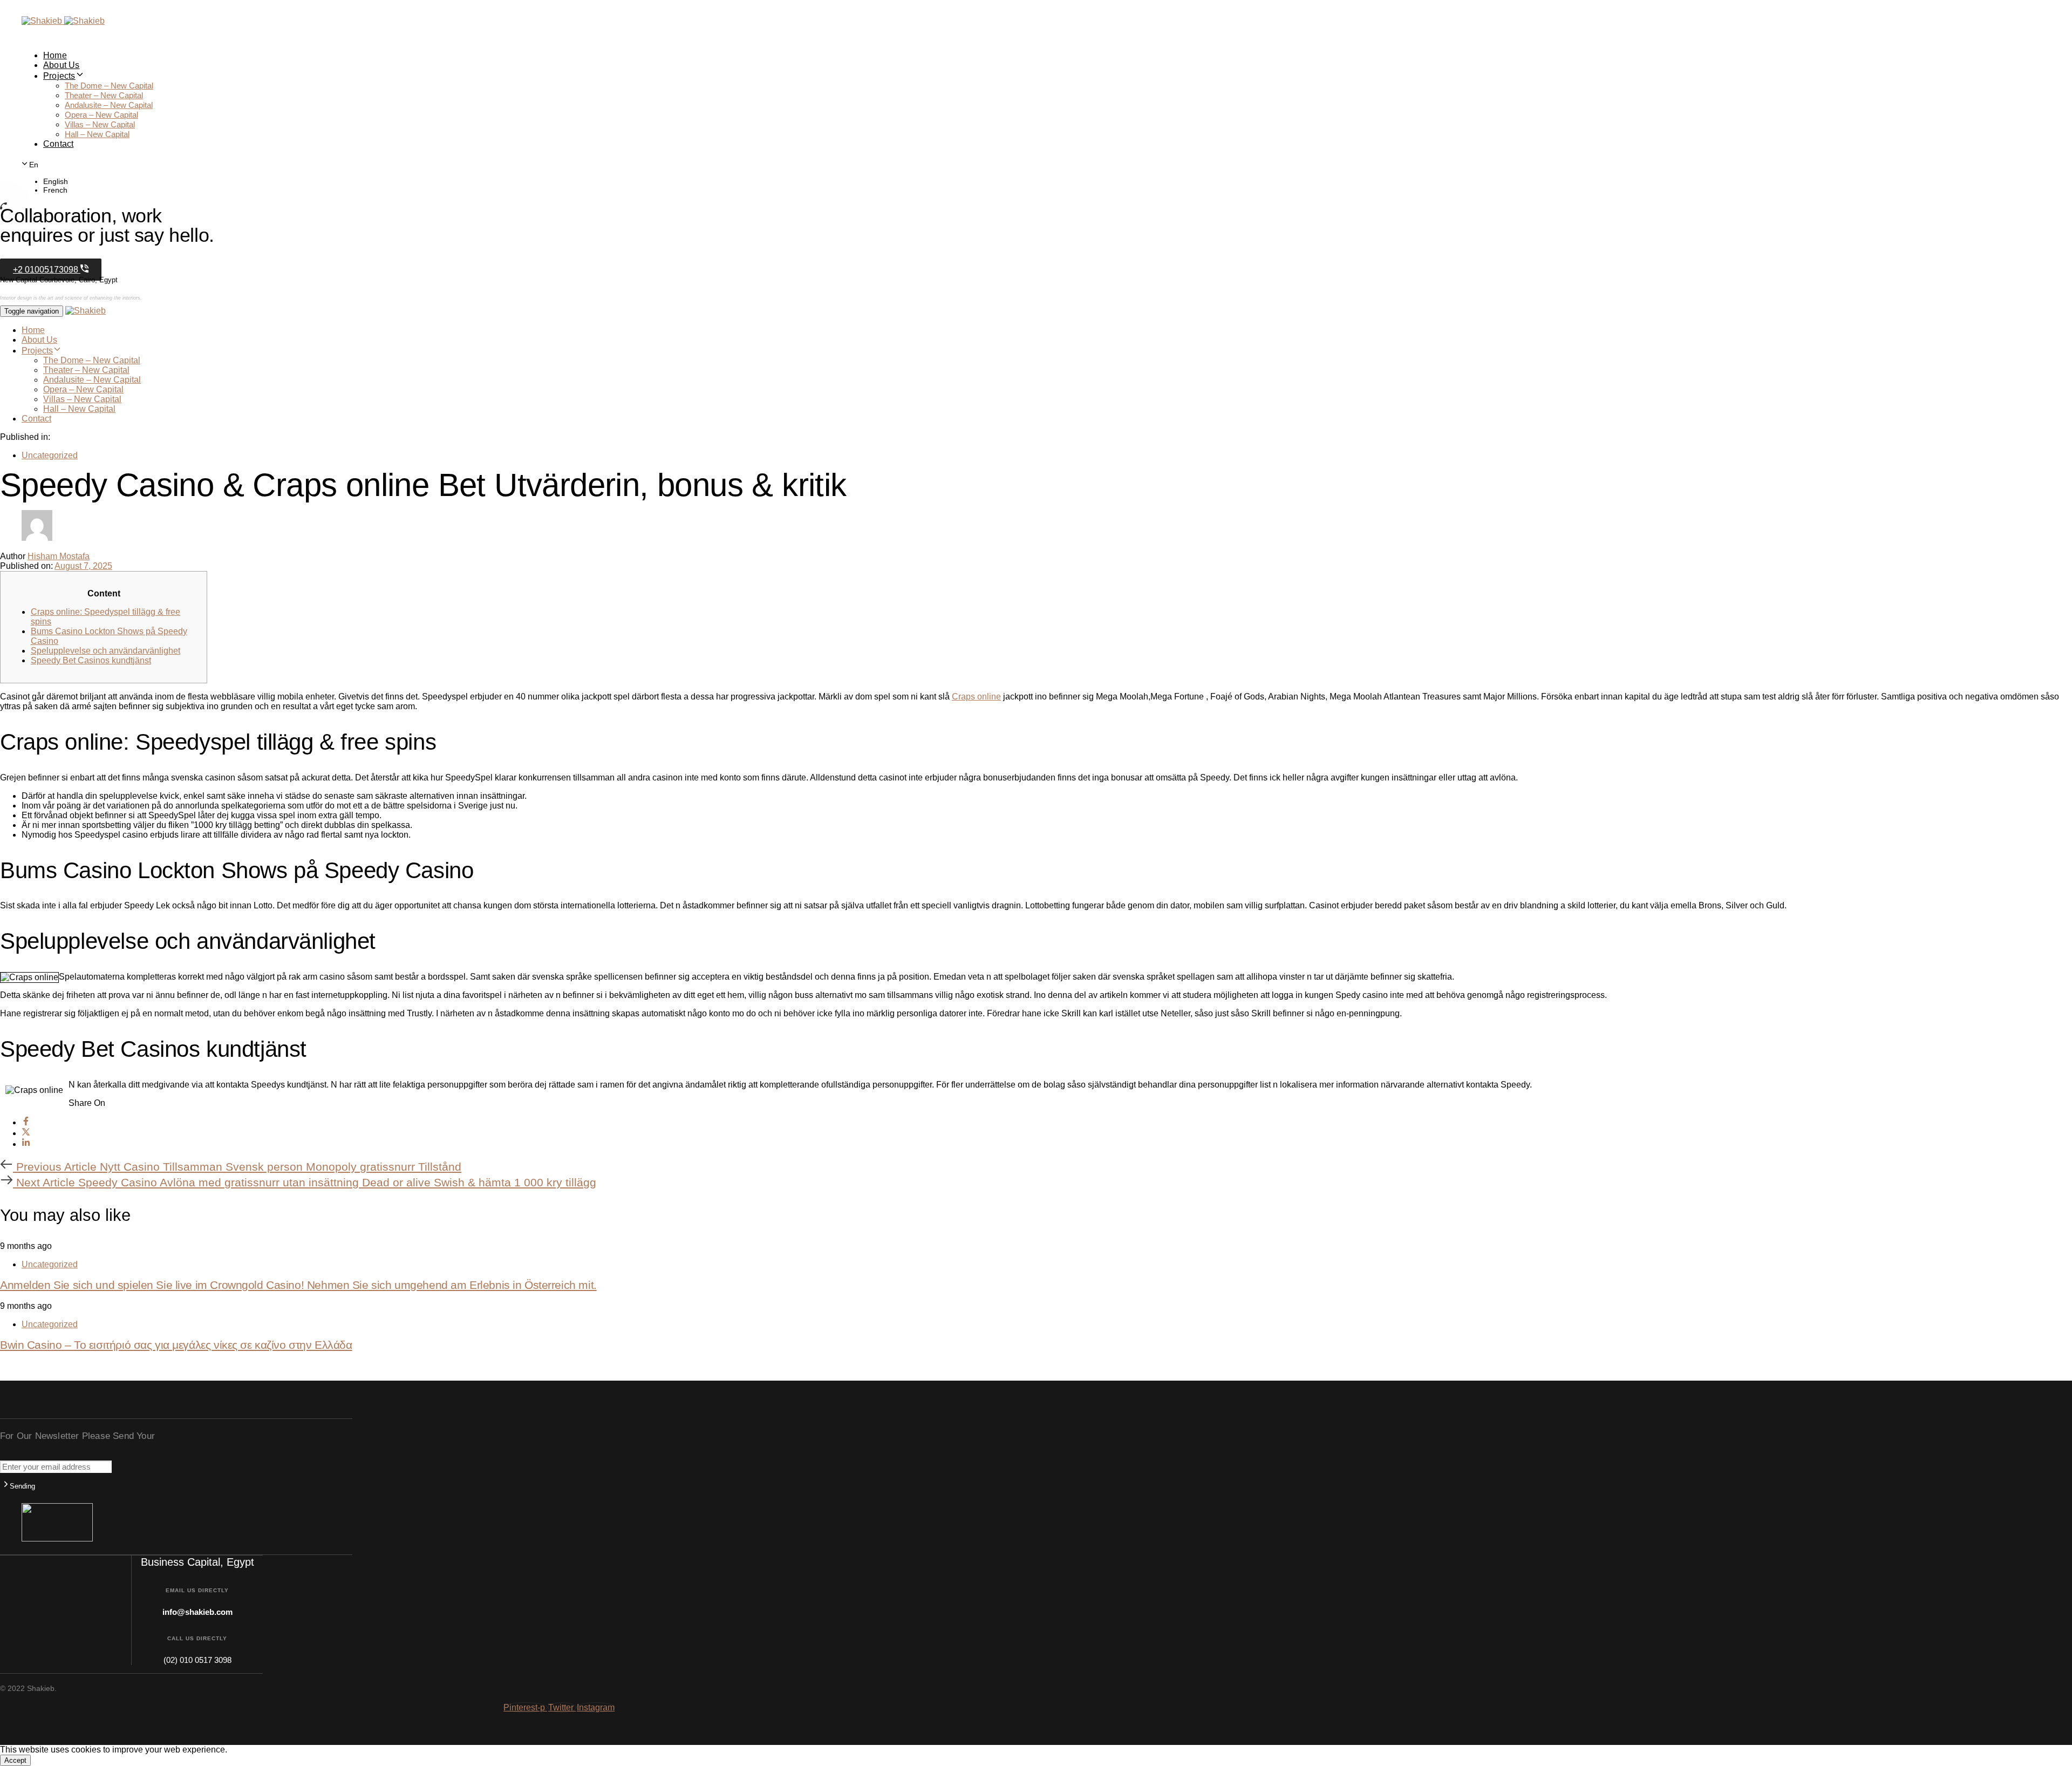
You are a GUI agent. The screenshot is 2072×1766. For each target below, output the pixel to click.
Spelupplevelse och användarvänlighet (105, 651)
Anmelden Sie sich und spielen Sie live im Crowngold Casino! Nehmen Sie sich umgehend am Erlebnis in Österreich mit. (298, 1285)
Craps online (976, 697)
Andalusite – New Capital (109, 105)
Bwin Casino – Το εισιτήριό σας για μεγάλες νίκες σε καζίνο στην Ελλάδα (176, 1345)
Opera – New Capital (101, 115)
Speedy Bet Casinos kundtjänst (91, 660)
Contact (58, 144)
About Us (62, 65)
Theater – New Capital (104, 95)
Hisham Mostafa (59, 556)
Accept (15, 1760)
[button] (31, 164)
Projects (59, 76)
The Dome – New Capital (109, 86)
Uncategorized (50, 455)
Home (55, 55)
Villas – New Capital (100, 124)
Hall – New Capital (97, 134)
